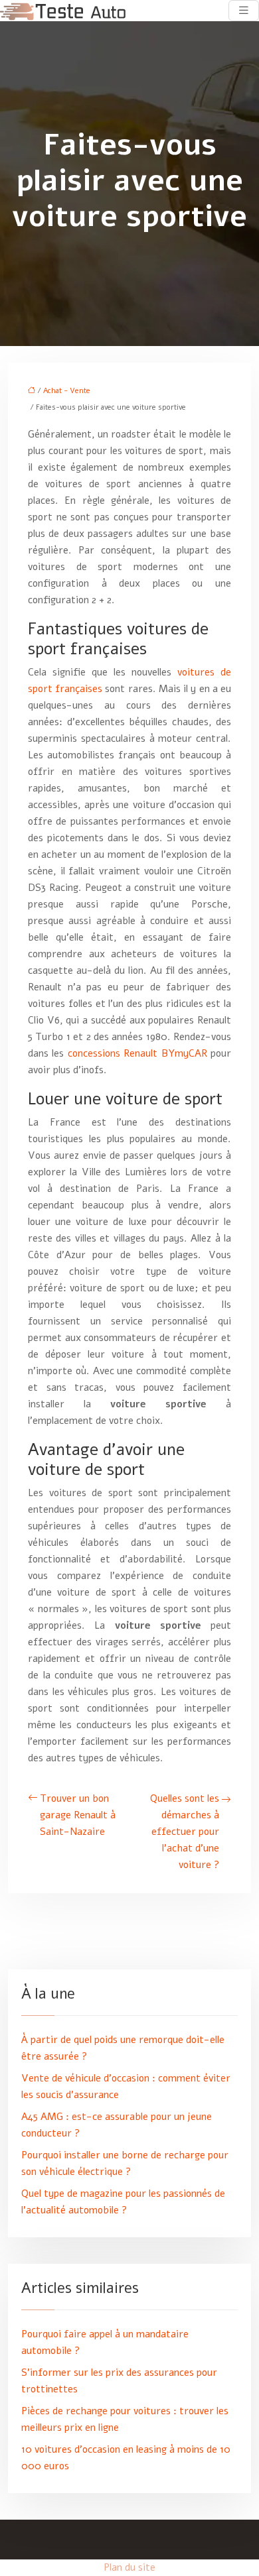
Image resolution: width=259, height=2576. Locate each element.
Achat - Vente (67, 391)
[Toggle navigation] (244, 11)
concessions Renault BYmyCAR (137, 1053)
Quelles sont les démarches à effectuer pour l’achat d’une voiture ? (185, 1832)
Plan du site (129, 2567)
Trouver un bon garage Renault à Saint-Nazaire (78, 1815)
